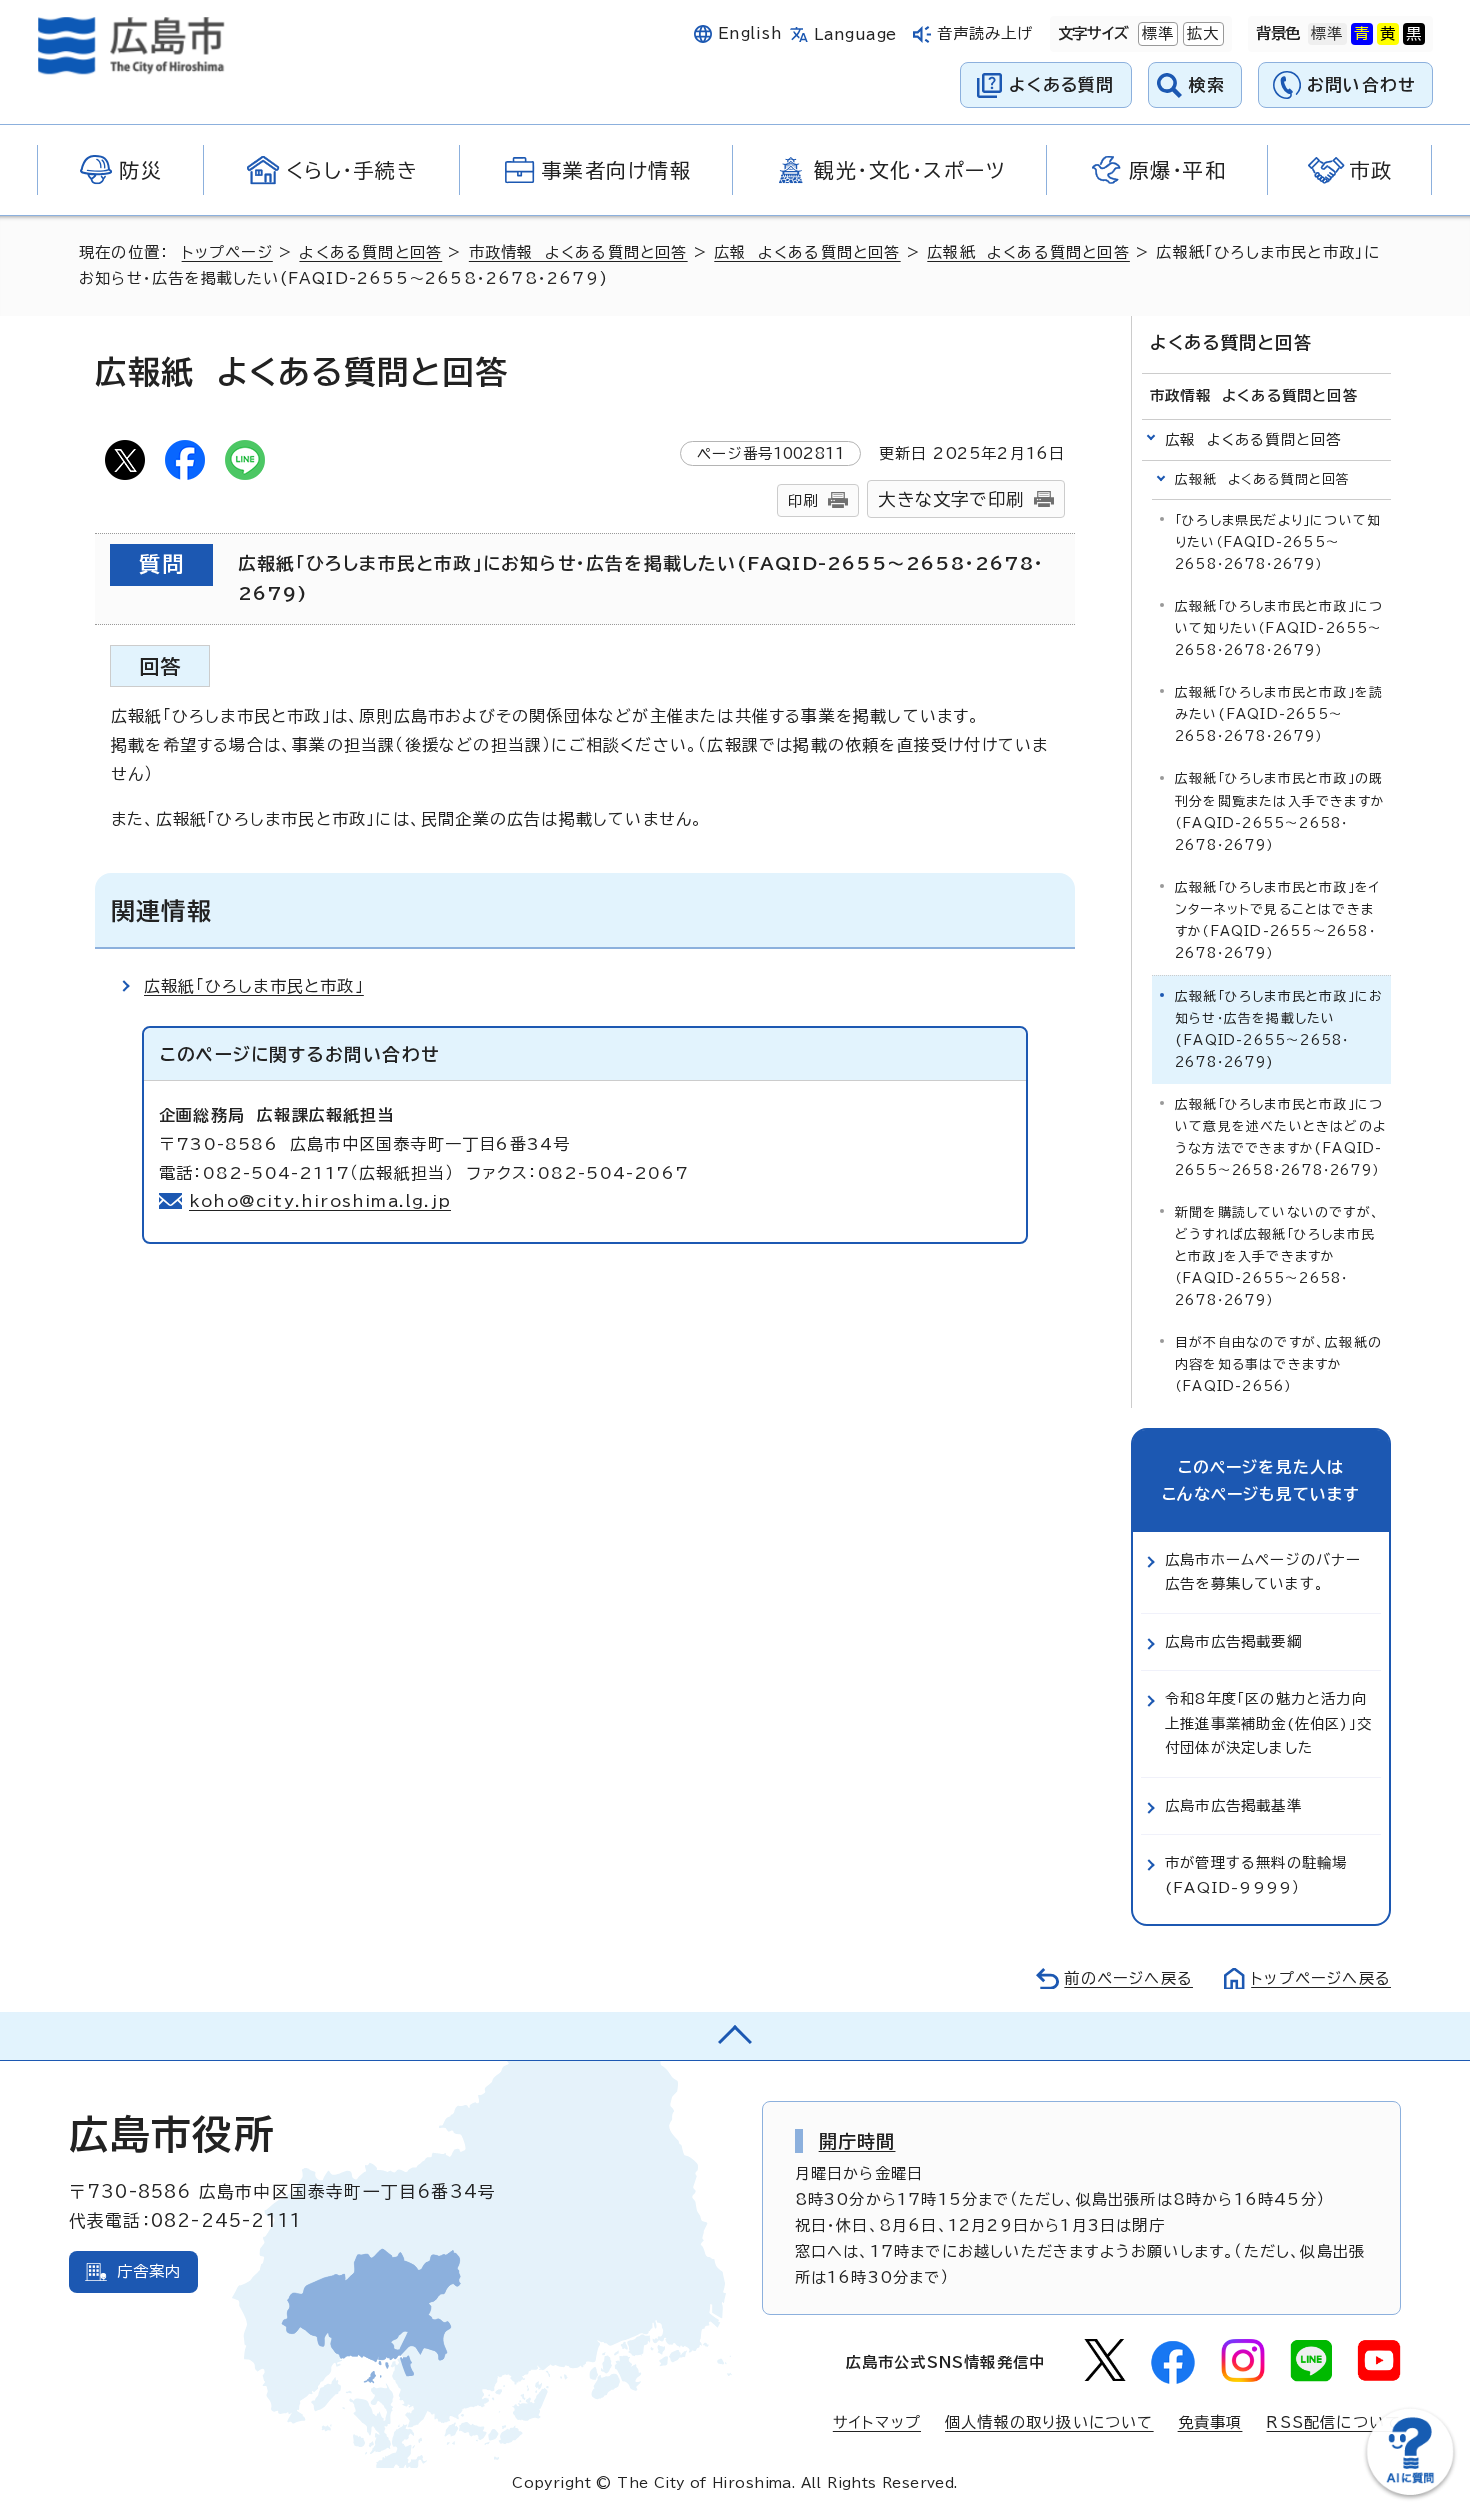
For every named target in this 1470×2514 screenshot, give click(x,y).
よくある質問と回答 (370, 252)
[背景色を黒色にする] (1414, 34)
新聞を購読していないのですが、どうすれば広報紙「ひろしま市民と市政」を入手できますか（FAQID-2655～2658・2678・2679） (1277, 1256)
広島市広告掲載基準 (1233, 1805)
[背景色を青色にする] (1362, 34)
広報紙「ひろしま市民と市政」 (254, 986)
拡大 (1201, 33)
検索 (1207, 84)
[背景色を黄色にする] (1388, 34)
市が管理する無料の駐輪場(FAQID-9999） (1256, 1874)
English (750, 33)
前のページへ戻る (1128, 1978)
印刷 (803, 500)
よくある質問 (1061, 84)
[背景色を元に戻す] (1327, 34)
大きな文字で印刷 (951, 499)
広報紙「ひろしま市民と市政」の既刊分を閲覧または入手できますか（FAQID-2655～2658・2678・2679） (1280, 811)
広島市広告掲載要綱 (1233, 1641)
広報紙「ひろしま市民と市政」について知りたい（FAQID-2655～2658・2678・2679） (1279, 628)
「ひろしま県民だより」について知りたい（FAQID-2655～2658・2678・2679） (1278, 542)
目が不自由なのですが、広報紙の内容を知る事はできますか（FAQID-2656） (1278, 1364)
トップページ (227, 252)
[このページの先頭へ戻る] (735, 2036)
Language (855, 34)
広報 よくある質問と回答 (807, 252)
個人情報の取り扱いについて (1049, 2422)
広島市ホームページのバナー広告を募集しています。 (1263, 1571)
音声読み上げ (985, 33)
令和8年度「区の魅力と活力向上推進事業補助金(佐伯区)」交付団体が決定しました (1268, 1723)
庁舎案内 (149, 2271)
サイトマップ (877, 2422)
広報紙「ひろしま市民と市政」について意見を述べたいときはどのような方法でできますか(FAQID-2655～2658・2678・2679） (1280, 1137)
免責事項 (1210, 2422)
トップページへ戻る (1321, 1978)
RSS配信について (1333, 2422)
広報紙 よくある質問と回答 (1028, 252)
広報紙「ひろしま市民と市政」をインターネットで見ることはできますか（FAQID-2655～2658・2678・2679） (1277, 920)
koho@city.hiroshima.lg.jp (320, 1201)
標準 (1156, 33)
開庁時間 (857, 2141)
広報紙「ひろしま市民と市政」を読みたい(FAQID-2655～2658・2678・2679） (1279, 714)
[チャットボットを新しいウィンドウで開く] (1410, 2490)
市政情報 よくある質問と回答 (578, 252)
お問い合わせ (1361, 84)
